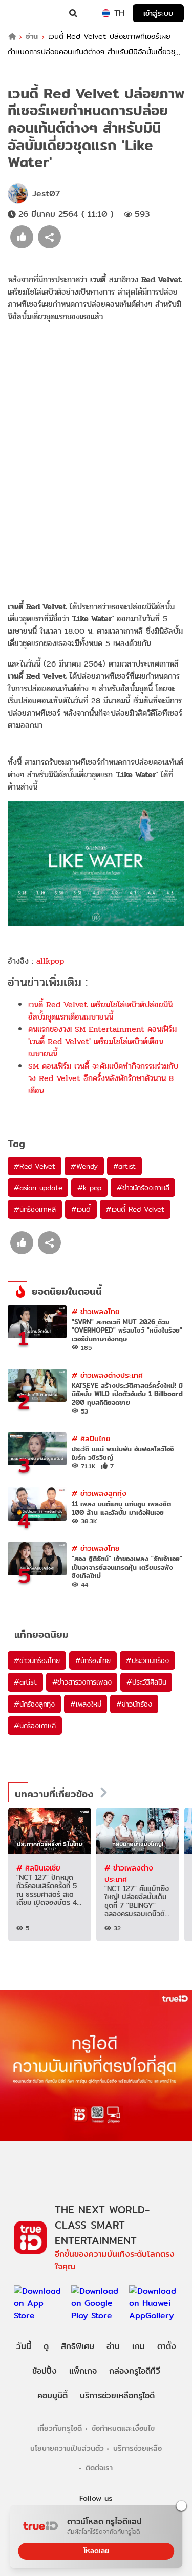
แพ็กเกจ (83, 2371)
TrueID (29, 13)
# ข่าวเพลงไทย (96, 1311)
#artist (125, 1166)
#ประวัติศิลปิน (146, 1682)
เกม (138, 2346)
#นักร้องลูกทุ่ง (34, 1704)
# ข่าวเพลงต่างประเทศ (107, 1375)
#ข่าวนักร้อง (134, 1704)
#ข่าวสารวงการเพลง (82, 1682)
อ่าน (32, 37)
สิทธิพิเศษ (78, 2346)
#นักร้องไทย (93, 1660)
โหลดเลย (96, 2551)
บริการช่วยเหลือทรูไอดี (117, 2395)
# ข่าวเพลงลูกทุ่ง (99, 1493)
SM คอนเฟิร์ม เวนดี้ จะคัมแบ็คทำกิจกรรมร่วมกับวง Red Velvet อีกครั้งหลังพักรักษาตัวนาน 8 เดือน (103, 1078)
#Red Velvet (35, 1166)
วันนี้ (24, 2346)
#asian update (38, 1188)
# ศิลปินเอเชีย (38, 1868)
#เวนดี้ (81, 1209)
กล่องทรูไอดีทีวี (135, 2371)
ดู (46, 2346)
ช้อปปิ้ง (45, 2371)
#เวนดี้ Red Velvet (135, 1209)
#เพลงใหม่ (86, 1704)
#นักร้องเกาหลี (35, 1209)
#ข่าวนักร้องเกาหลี (143, 1188)
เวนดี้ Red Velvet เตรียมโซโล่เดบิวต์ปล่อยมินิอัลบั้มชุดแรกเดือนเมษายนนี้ (100, 1011)
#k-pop (89, 1188)
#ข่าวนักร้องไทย (37, 1660)
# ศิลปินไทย (91, 1438)
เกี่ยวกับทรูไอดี (60, 2428)
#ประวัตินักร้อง (147, 1660)
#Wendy (84, 1166)
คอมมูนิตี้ (52, 2395)
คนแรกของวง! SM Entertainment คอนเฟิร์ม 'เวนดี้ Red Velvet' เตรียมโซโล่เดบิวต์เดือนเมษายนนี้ (102, 1041)
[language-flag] (106, 13)
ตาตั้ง (167, 2346)
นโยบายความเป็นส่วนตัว (67, 2448)
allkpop (50, 961)
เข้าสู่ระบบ (158, 13)
